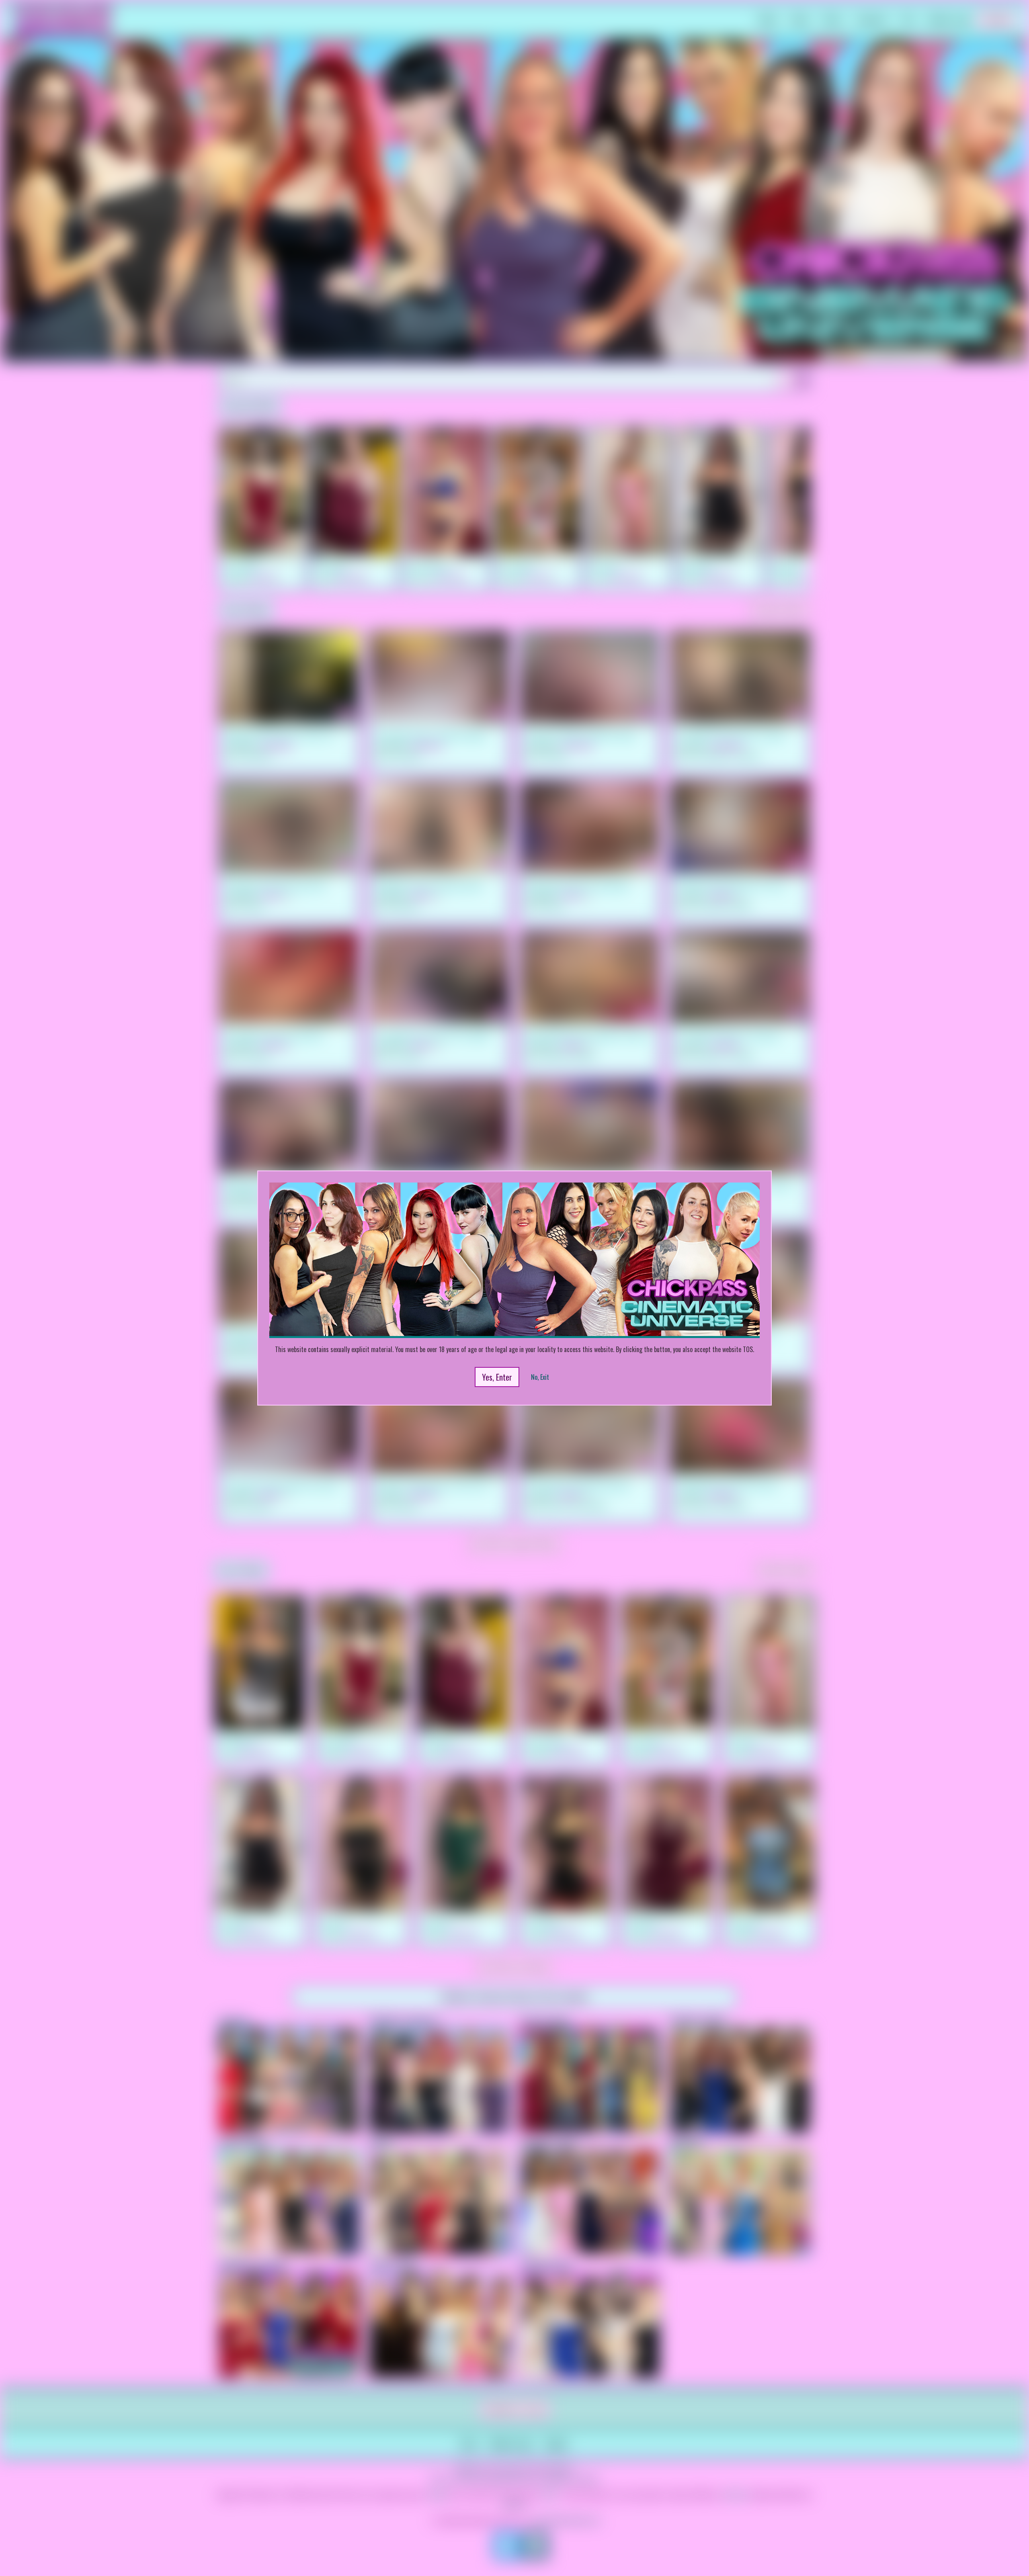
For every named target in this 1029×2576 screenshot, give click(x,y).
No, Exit (540, 1377)
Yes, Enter (497, 1377)
